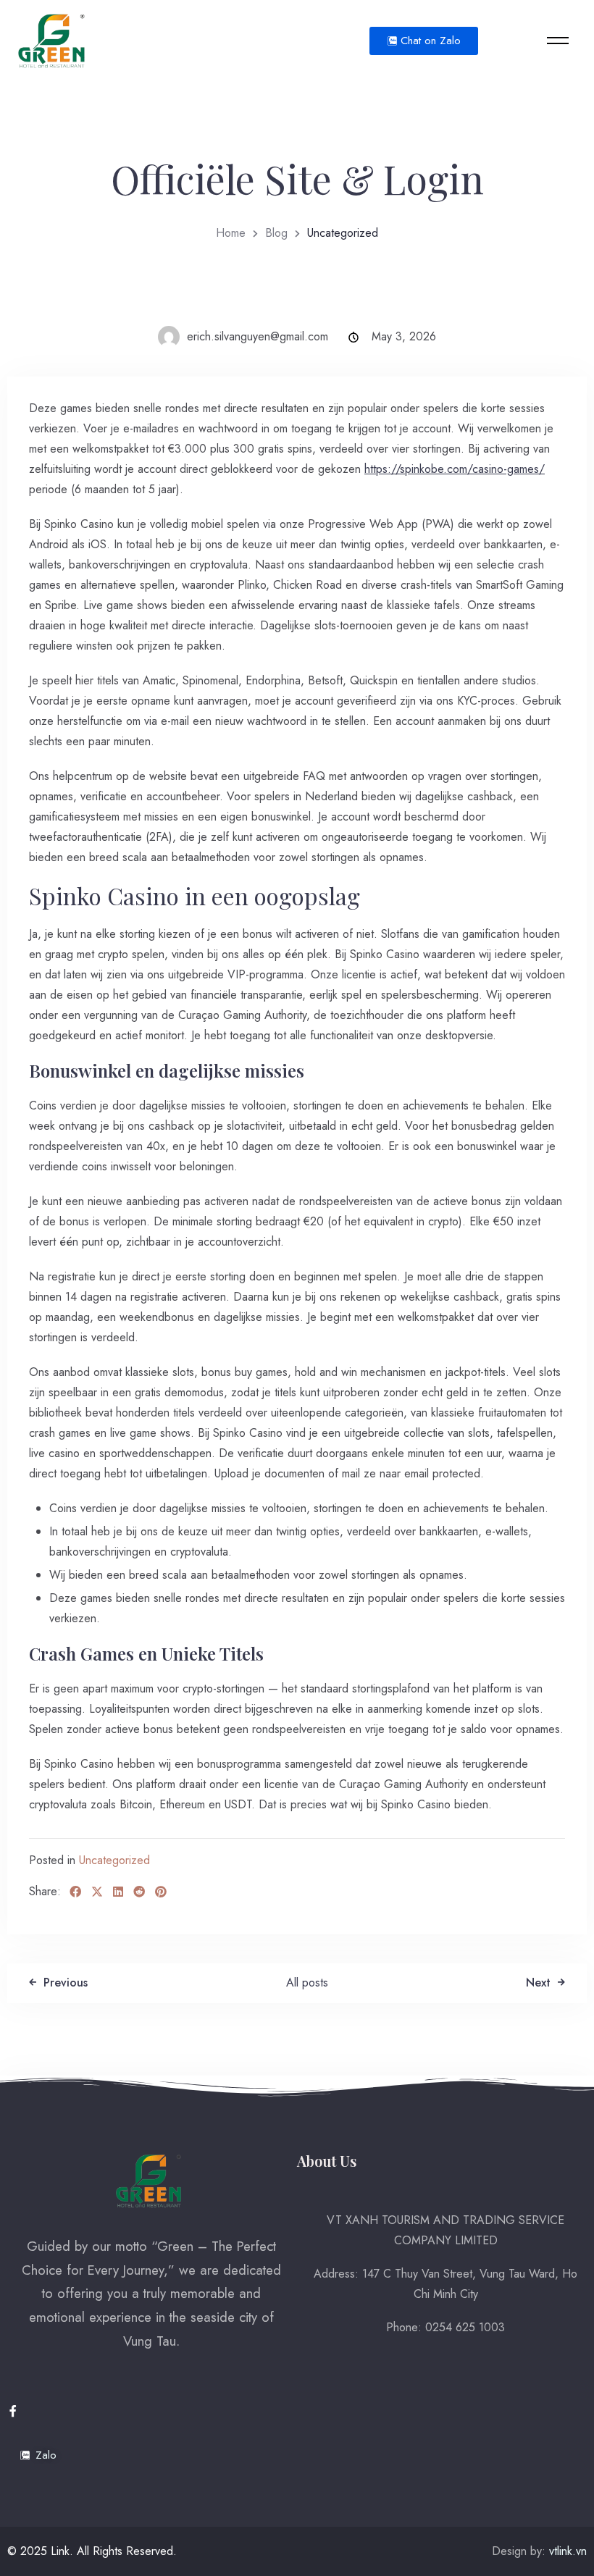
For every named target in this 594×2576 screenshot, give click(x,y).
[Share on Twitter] (97, 1892)
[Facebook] (13, 2411)
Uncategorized (114, 1860)
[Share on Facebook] (75, 1892)
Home (231, 233)
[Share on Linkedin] (118, 1892)
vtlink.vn (568, 2551)
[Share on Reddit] (139, 1892)
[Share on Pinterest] (161, 1892)
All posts (307, 1983)
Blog (276, 233)
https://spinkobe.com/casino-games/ (455, 469)
